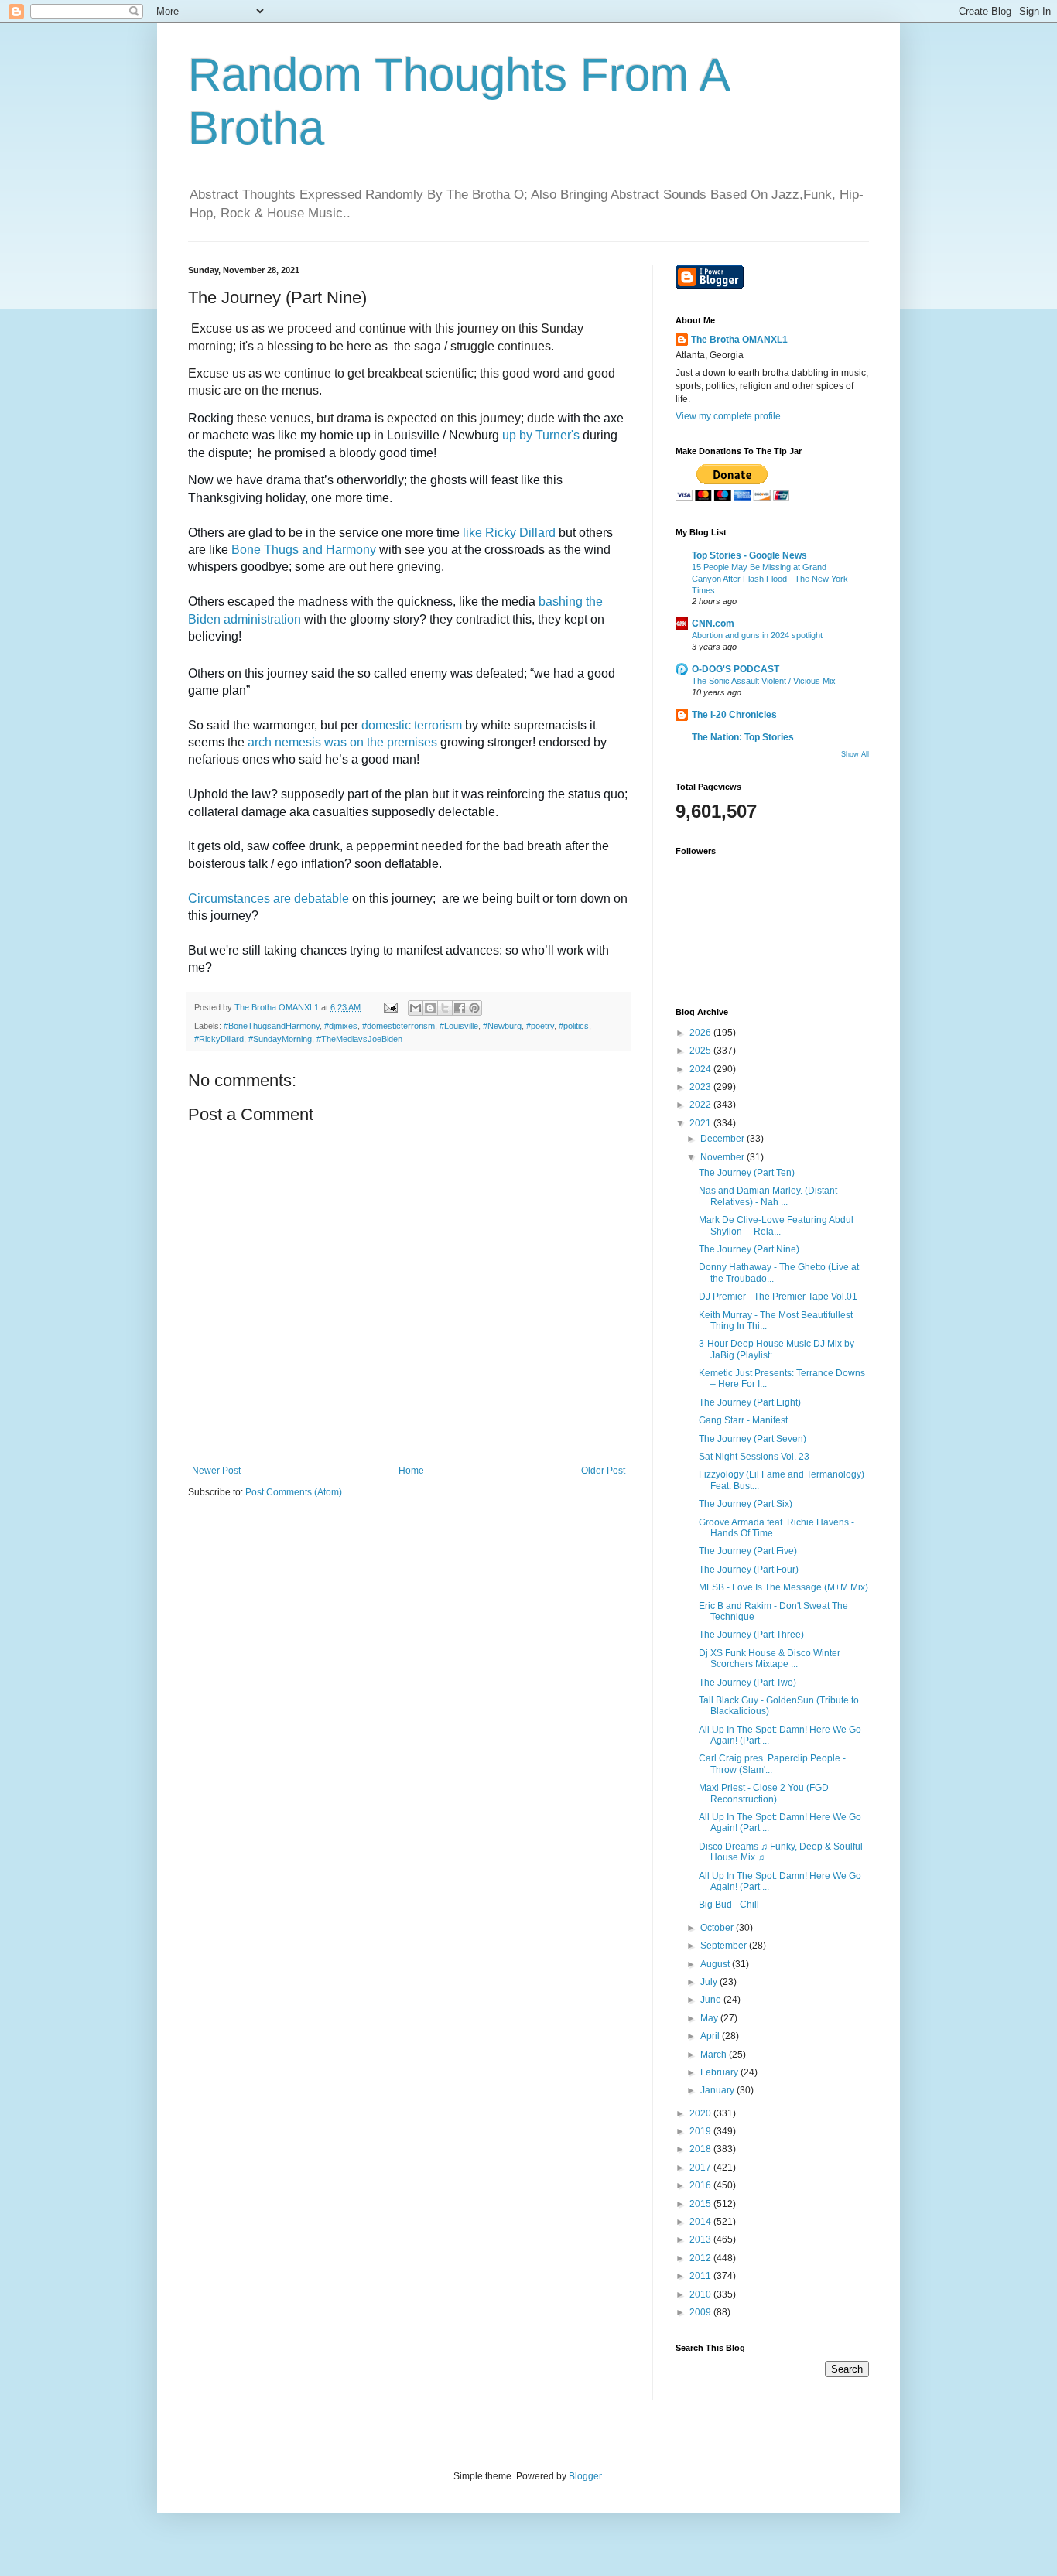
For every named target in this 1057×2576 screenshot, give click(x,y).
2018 (701, 2149)
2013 (701, 2239)
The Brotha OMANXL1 (739, 340)
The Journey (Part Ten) (747, 1173)
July (710, 1982)
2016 (701, 2185)
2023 (701, 1087)
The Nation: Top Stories (743, 737)
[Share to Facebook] (460, 1008)
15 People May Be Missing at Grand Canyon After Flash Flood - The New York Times (770, 579)
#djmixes (341, 1026)
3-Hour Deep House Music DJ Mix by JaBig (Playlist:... (777, 1349)
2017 (701, 2168)
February (720, 2072)
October (718, 1928)
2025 (701, 1051)
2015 (701, 2204)
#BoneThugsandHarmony (272, 1026)
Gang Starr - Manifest (743, 1420)
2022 (701, 1105)
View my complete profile (728, 416)
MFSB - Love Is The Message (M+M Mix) (783, 1587)
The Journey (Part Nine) (749, 1249)
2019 (701, 2131)
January (718, 2090)
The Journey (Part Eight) (750, 1402)
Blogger (585, 2476)
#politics (574, 1026)
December (723, 1139)
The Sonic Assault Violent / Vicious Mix (764, 681)
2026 (701, 1033)
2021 (701, 1123)
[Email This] (416, 1008)
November (723, 1157)
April (711, 2036)
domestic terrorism (412, 725)
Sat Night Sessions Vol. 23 (754, 1457)
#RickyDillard (219, 1039)
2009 (701, 2312)
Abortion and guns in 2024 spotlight (757, 635)
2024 (701, 1069)
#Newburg (502, 1026)
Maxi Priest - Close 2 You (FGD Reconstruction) (764, 1793)
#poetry (540, 1026)
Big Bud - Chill (729, 1905)
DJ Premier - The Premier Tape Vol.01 (778, 1297)
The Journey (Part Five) (748, 1551)
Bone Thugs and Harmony (304, 550)
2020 (701, 2113)
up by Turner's (541, 435)
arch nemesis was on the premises (342, 742)
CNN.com (713, 624)
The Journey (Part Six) (746, 1504)
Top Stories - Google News (749, 555)
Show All (855, 754)
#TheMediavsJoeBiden (359, 1039)
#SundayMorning (280, 1039)
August (716, 1964)
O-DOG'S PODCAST (735, 669)
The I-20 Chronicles (734, 715)
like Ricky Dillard (509, 533)
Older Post (603, 1471)
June (712, 2000)
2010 (701, 2294)
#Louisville (459, 1026)
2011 (701, 2276)
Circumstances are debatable (269, 899)
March (715, 2055)
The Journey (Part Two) (747, 1683)
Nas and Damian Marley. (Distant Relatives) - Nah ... (768, 1196)
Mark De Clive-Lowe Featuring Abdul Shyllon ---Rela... (776, 1225)
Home (411, 1471)
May (710, 2018)
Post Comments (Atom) (294, 1492)
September (725, 1946)
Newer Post (216, 1471)
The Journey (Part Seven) (753, 1439)
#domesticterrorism (399, 1026)
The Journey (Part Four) (749, 1570)
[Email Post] (390, 1007)
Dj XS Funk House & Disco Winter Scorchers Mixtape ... (770, 1659)
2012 (701, 2258)
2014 (701, 2222)
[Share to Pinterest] (474, 1008)
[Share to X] (445, 1008)
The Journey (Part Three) (751, 1635)
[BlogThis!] (430, 1008)
